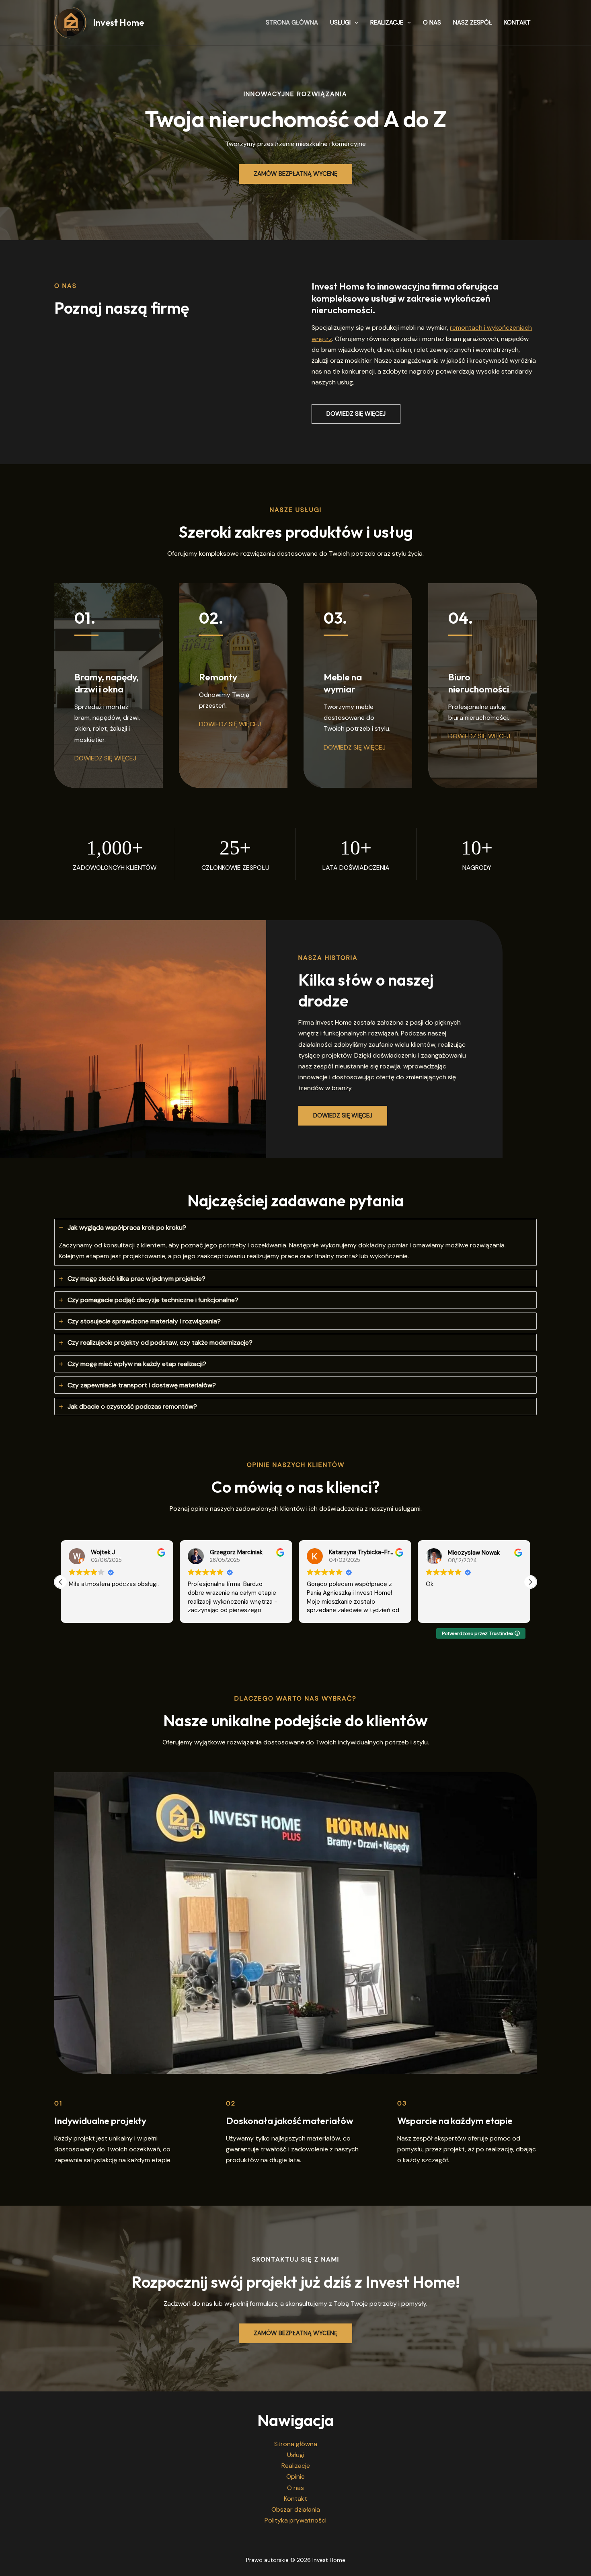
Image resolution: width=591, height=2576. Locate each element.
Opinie (295, 2476)
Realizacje (387, 23)
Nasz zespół (473, 23)
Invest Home (118, 23)
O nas (432, 23)
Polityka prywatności (295, 2520)
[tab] (295, 1242)
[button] (356, 414)
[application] (354, 23)
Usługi (340, 23)
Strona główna (292, 23)
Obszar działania (296, 2509)
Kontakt (517, 23)
